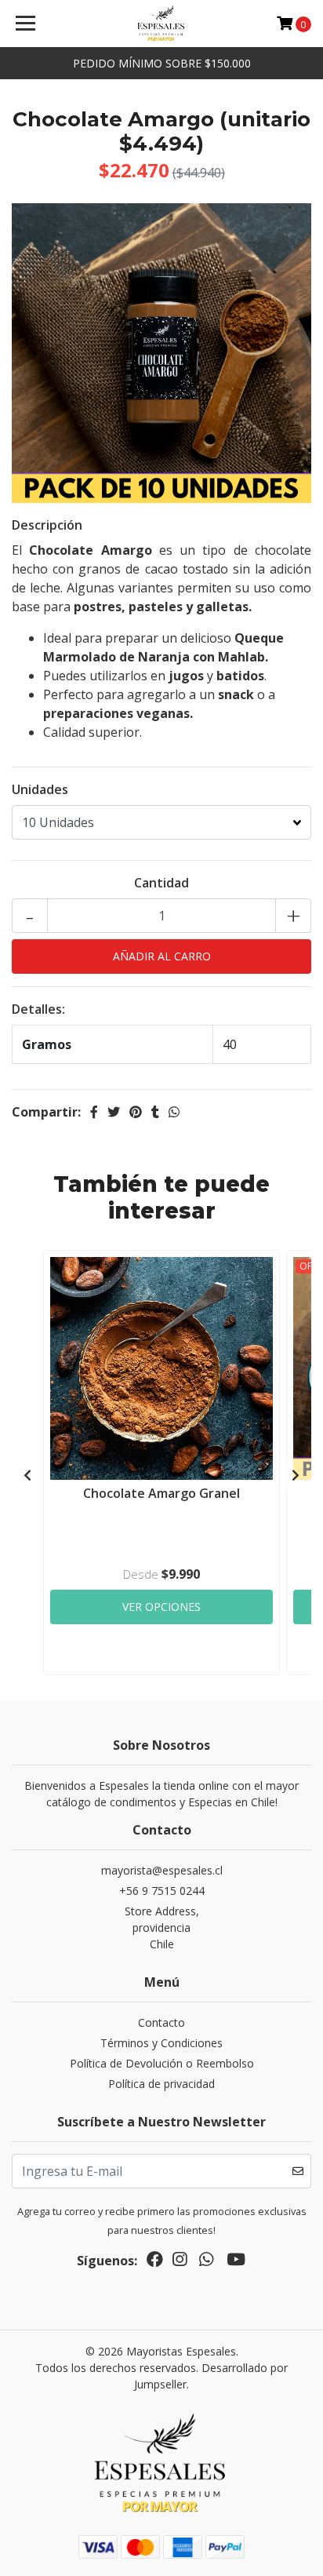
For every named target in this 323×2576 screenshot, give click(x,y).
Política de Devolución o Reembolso (162, 2063)
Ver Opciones (161, 1607)
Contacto (161, 2022)
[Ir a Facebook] (155, 2262)
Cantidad (161, 883)
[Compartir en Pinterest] (136, 1112)
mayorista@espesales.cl (162, 1870)
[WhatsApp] (206, 2262)
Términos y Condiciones (161, 2043)
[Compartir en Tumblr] (155, 1112)
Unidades (40, 789)
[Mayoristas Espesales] (162, 24)
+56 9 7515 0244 (162, 1891)
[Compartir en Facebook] (94, 1112)
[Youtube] (236, 2262)
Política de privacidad (161, 2084)
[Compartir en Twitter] (114, 1112)
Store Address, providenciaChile (162, 1927)
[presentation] (27, 1475)
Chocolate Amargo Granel (161, 1493)
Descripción (47, 525)
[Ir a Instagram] (180, 2262)
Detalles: (38, 1009)
